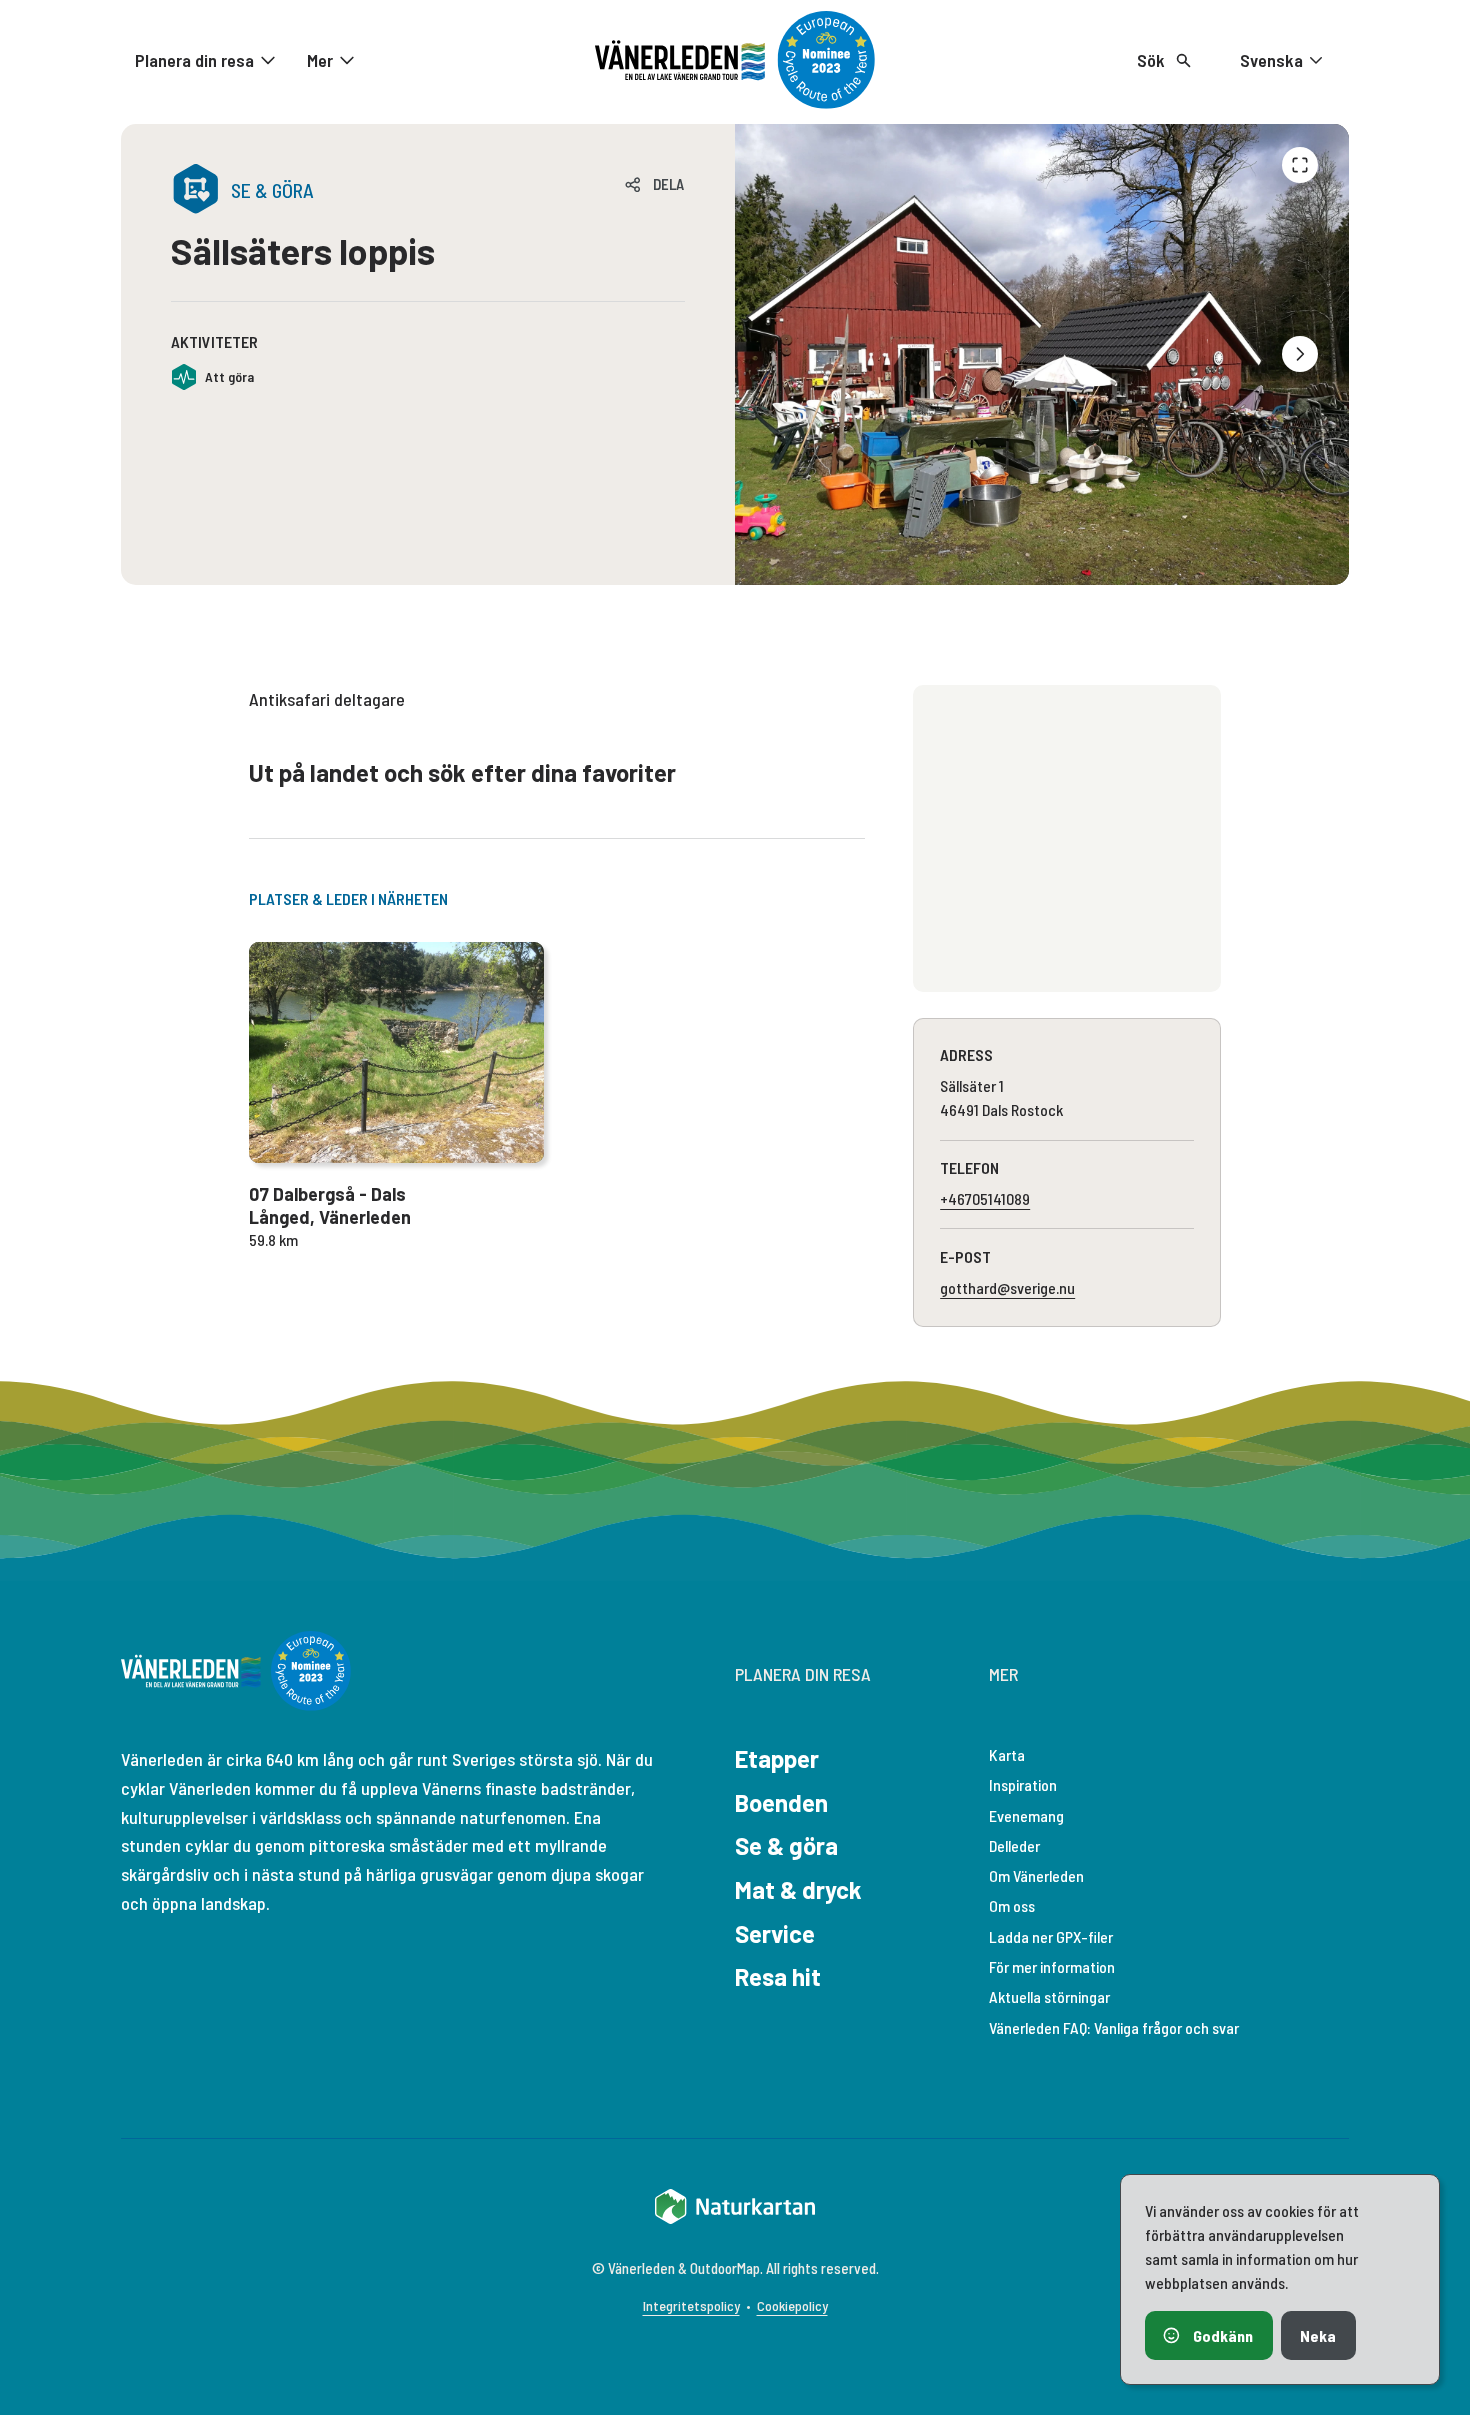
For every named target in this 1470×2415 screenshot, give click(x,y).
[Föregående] (1300, 165)
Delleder (1014, 1845)
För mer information (1052, 1966)
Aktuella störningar (1049, 1996)
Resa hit (778, 1976)
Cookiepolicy (792, 2305)
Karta (1007, 1754)
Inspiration (1023, 1784)
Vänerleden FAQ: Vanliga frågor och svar (1114, 2027)
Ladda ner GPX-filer (1051, 1936)
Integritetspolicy (691, 2305)
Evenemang (1026, 1815)
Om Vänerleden (1036, 1875)
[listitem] (1042, 354)
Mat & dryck (798, 1889)
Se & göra (786, 1845)
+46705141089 (985, 1198)
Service (775, 1933)
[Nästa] (1300, 354)
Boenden (781, 1802)
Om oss (1012, 1905)
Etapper (777, 1758)
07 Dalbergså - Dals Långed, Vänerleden (330, 1205)
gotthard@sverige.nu (1007, 1287)
